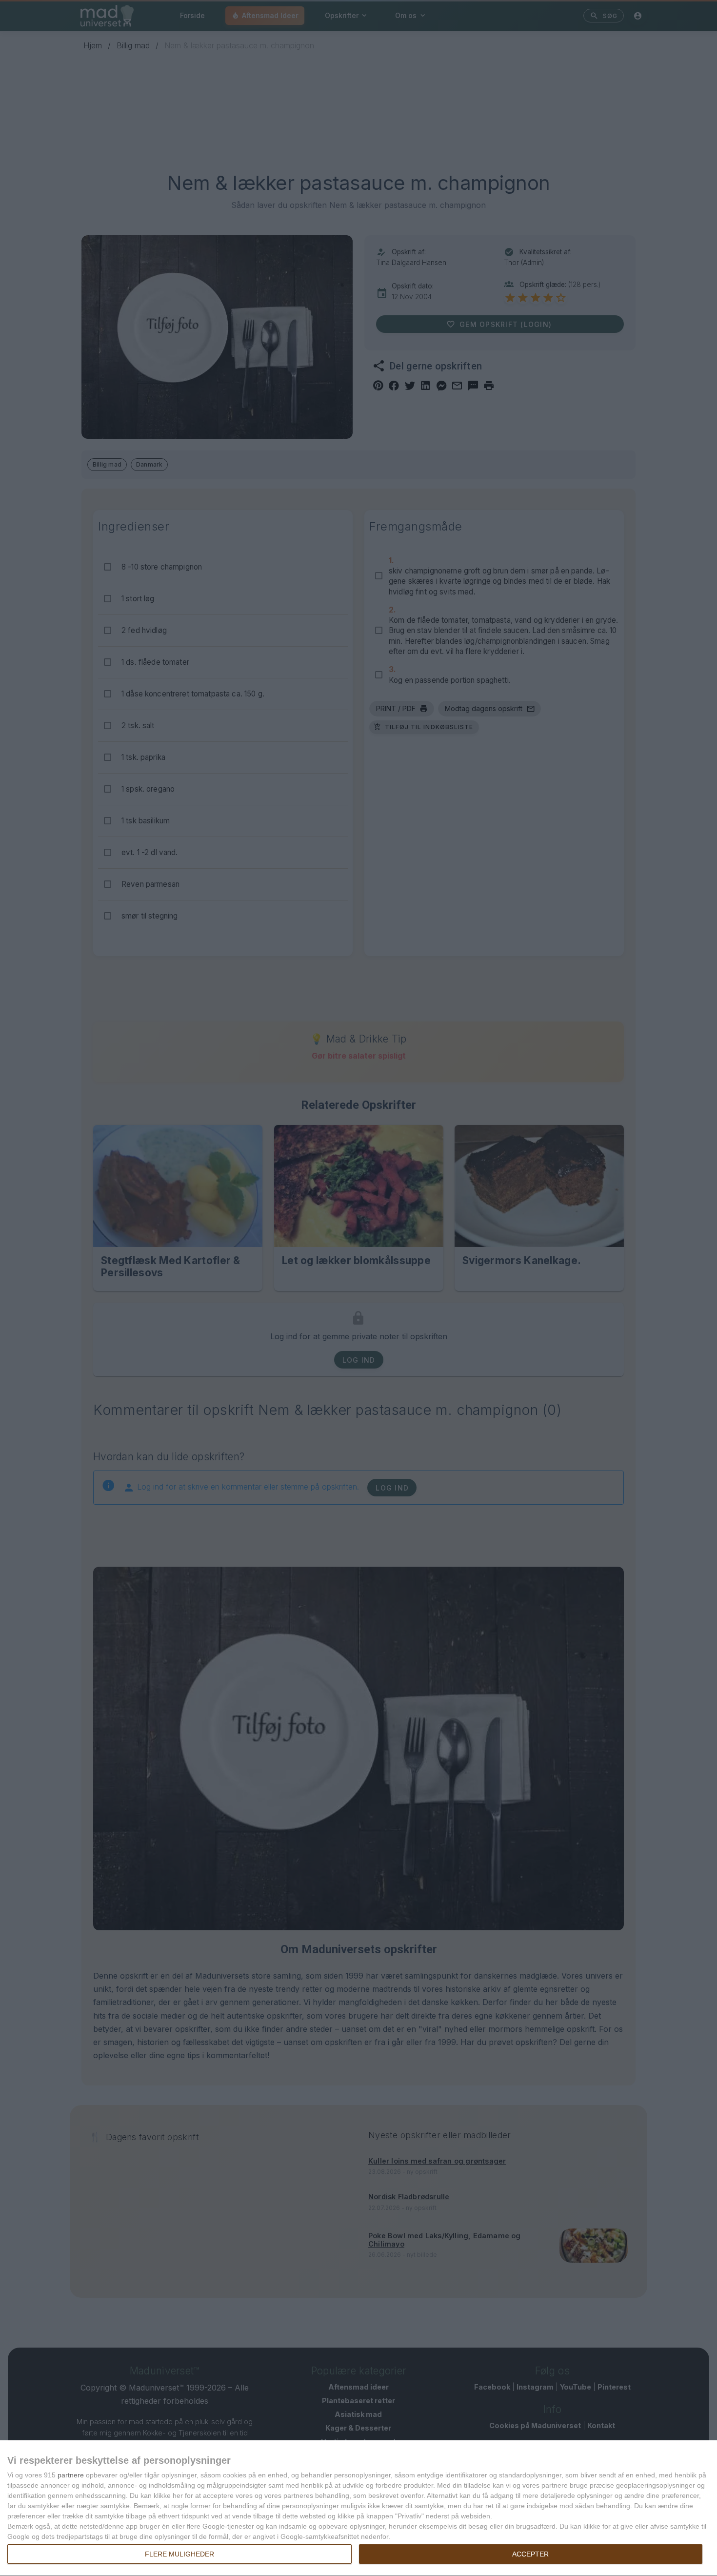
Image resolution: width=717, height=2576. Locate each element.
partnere (71, 2475)
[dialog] (358, 2508)
